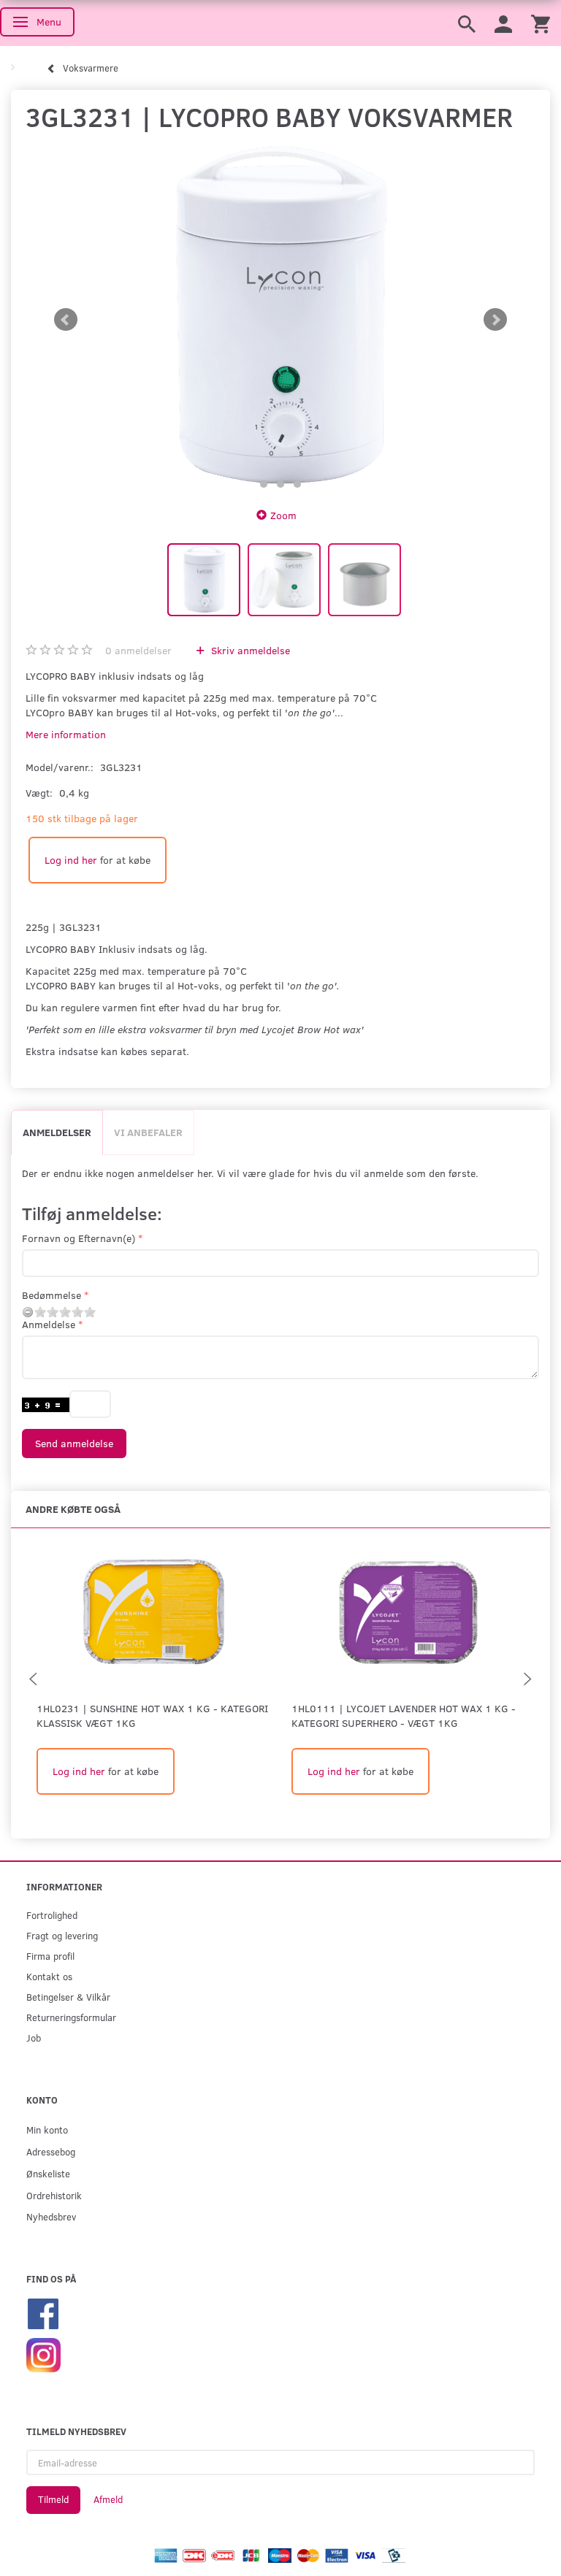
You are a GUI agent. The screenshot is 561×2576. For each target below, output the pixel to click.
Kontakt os (49, 1976)
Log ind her (71, 860)
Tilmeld (53, 2499)
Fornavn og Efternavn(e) (79, 1238)
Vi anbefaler (148, 1132)
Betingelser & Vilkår (68, 1997)
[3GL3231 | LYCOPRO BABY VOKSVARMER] (280, 320)
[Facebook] (43, 2312)
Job (34, 2038)
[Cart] (541, 23)
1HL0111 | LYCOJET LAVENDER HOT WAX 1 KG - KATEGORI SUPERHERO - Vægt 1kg (404, 1716)
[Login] (503, 23)
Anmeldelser (57, 1132)
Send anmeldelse (74, 1443)
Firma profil (50, 1956)
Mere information (66, 734)
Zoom (283, 515)
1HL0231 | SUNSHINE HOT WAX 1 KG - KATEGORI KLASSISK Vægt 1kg (152, 1716)
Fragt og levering (62, 1935)
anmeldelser (138, 650)
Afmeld (108, 2499)
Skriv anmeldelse (249, 650)
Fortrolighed (52, 1915)
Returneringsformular (71, 2017)
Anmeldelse (49, 1324)
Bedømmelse (51, 1295)
